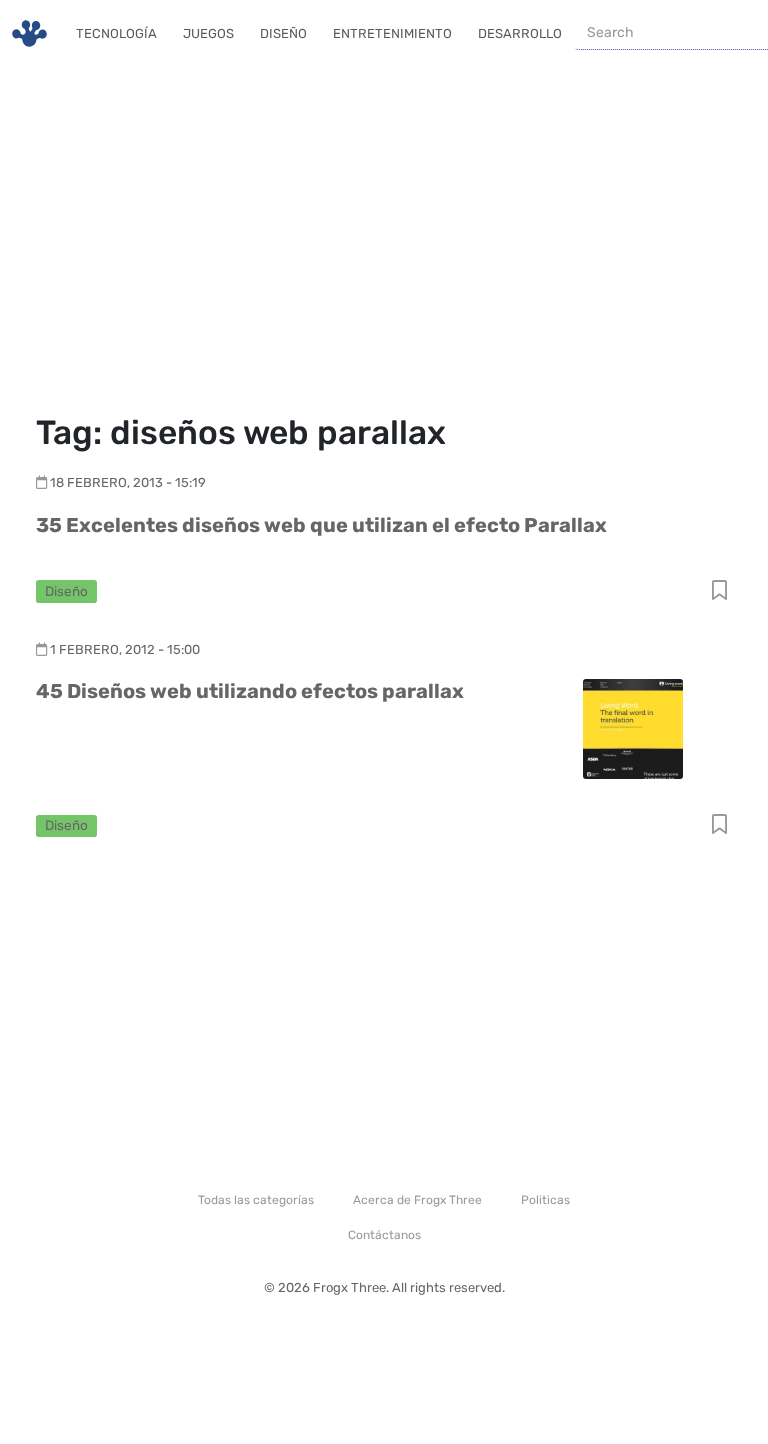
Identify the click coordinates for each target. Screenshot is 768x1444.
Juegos (208, 33)
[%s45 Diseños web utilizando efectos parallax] (633, 727)
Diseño (283, 33)
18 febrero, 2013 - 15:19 (128, 482)
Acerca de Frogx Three (417, 1200)
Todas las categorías (256, 1200)
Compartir (719, 591)
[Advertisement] (384, 240)
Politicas (545, 1200)
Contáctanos (384, 1235)
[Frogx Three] (29, 33)
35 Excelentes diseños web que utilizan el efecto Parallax (321, 525)
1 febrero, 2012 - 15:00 (125, 649)
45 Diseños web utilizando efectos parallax (250, 691)
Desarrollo (520, 33)
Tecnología (116, 33)
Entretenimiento (392, 33)
